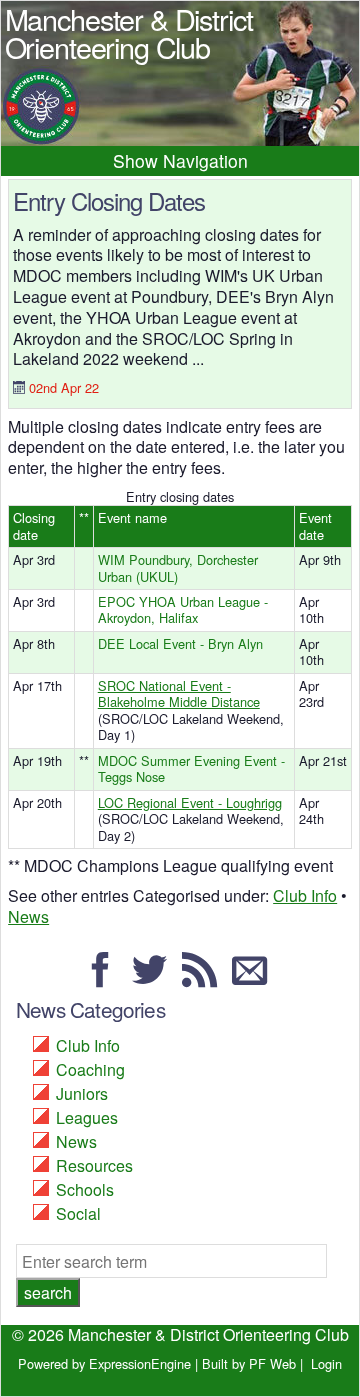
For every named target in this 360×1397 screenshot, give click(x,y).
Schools (85, 1189)
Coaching (90, 1069)
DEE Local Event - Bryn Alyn (180, 643)
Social (78, 1213)
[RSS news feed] (205, 978)
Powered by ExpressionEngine (104, 1363)
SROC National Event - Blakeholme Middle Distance (179, 694)
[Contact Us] (255, 978)
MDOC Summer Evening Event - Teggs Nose (191, 769)
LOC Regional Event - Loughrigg (190, 802)
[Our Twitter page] (155, 978)
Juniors (82, 1093)
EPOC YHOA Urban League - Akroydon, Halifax (183, 610)
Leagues (87, 1117)
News (28, 916)
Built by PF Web (249, 1363)
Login (326, 1363)
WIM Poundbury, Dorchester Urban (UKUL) (178, 568)
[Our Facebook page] (106, 978)
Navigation (205, 160)
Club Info (305, 895)
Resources (94, 1165)
